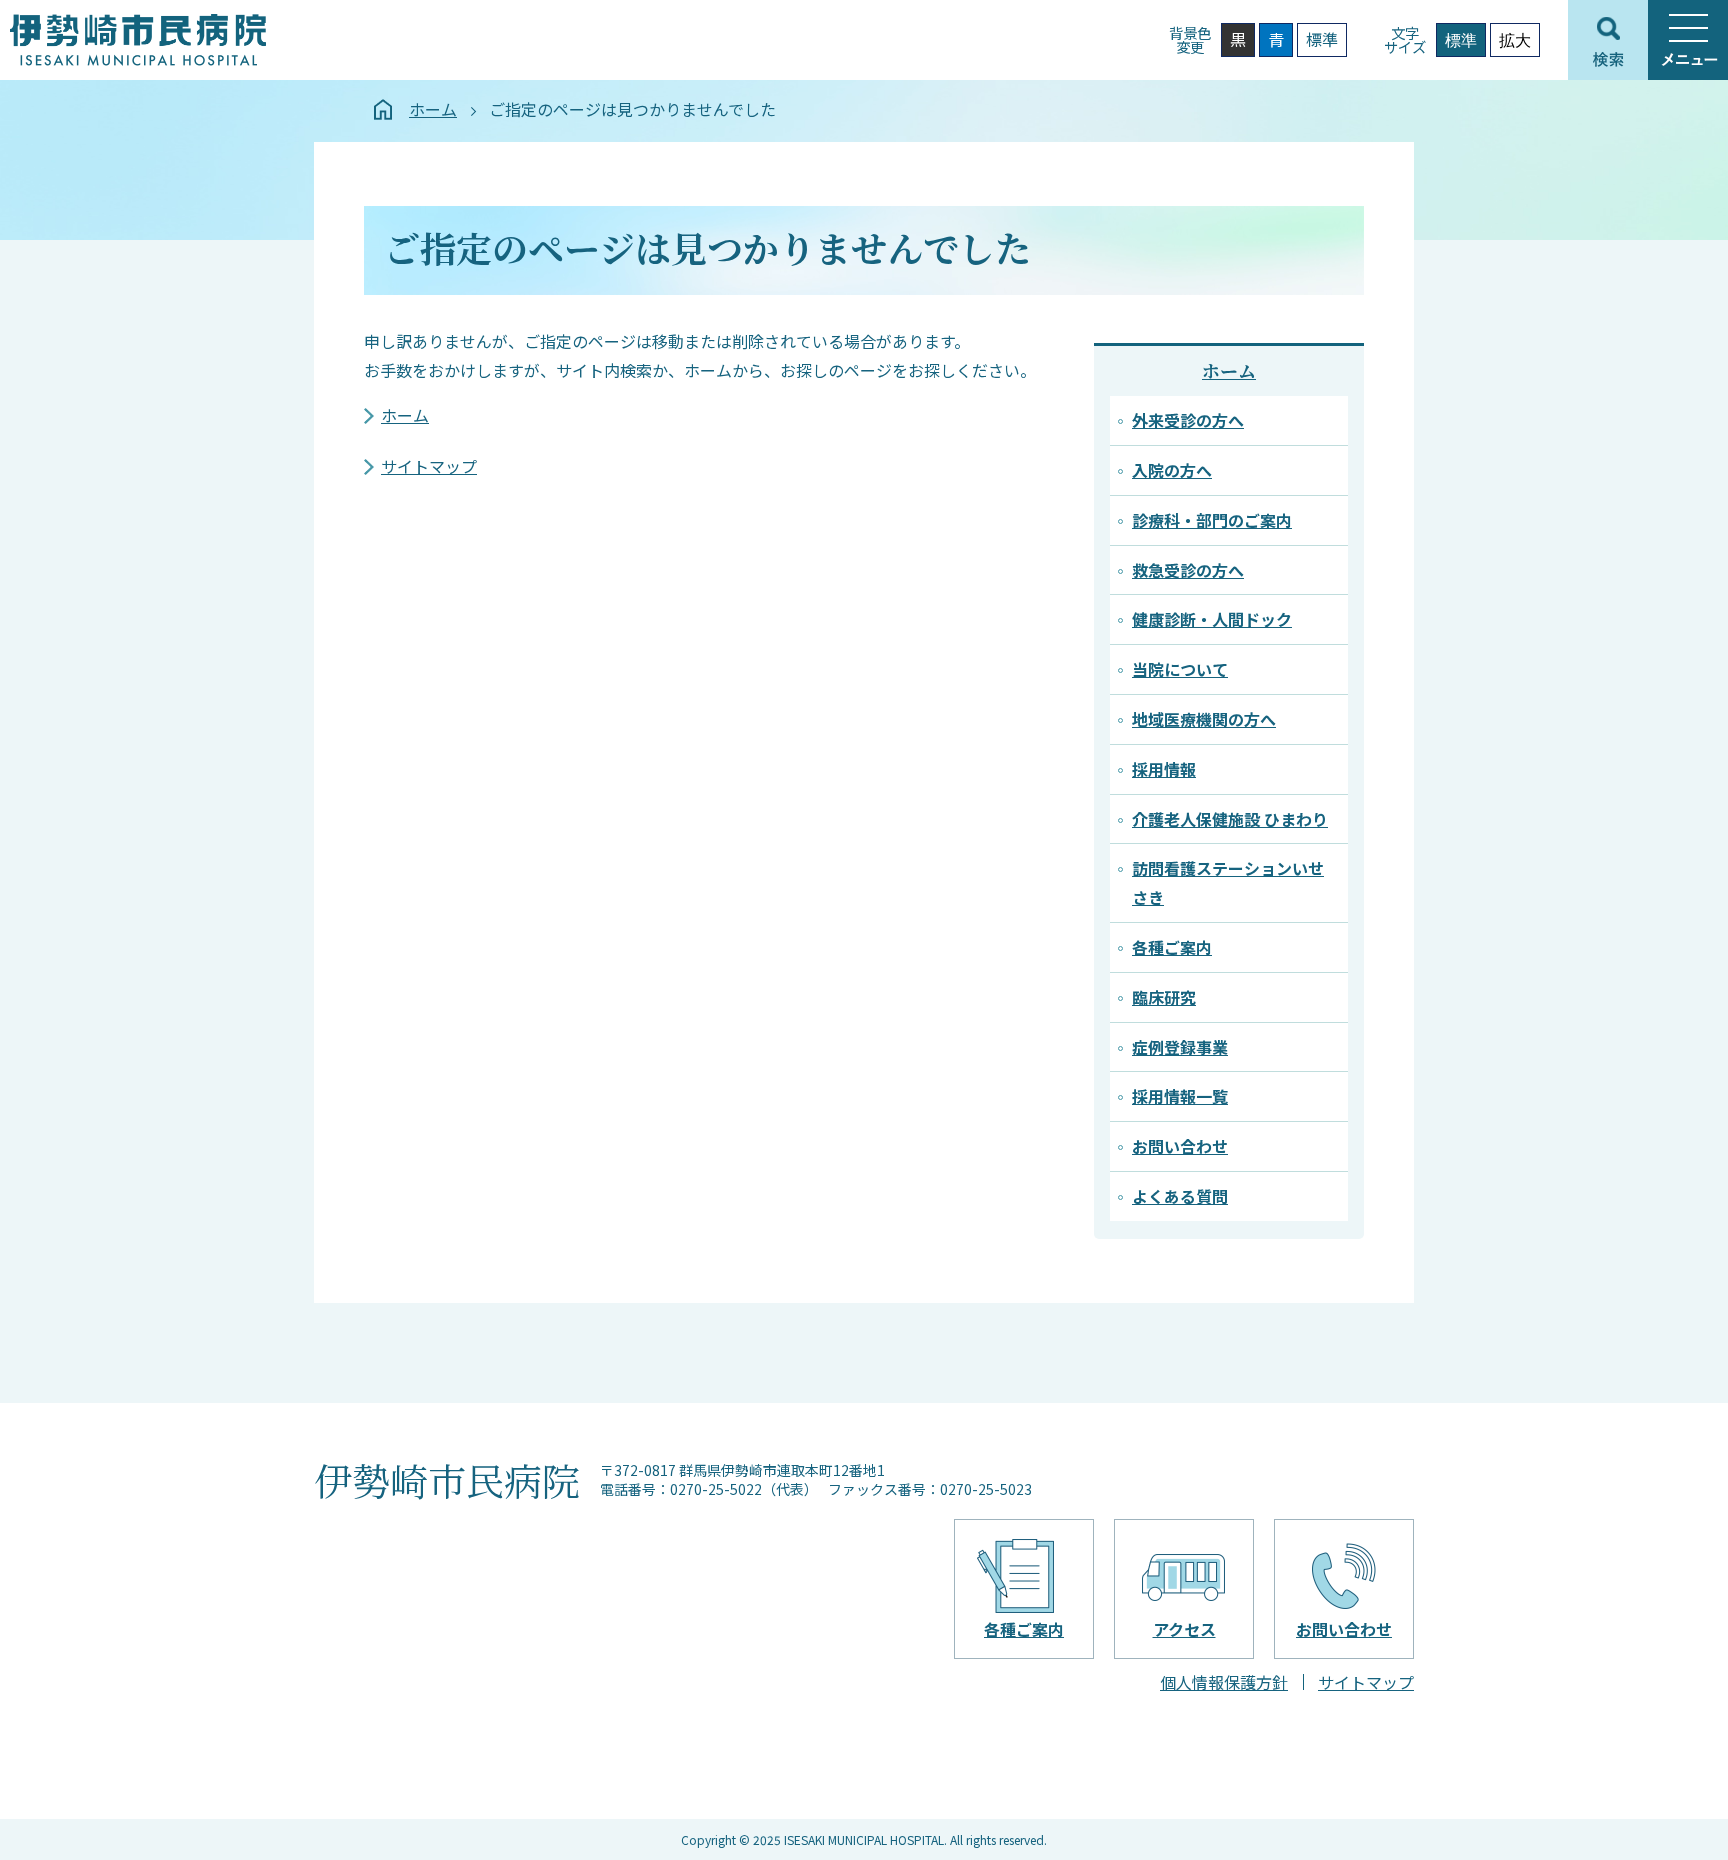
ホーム (433, 109)
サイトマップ (429, 466)
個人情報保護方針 (1224, 1682)
